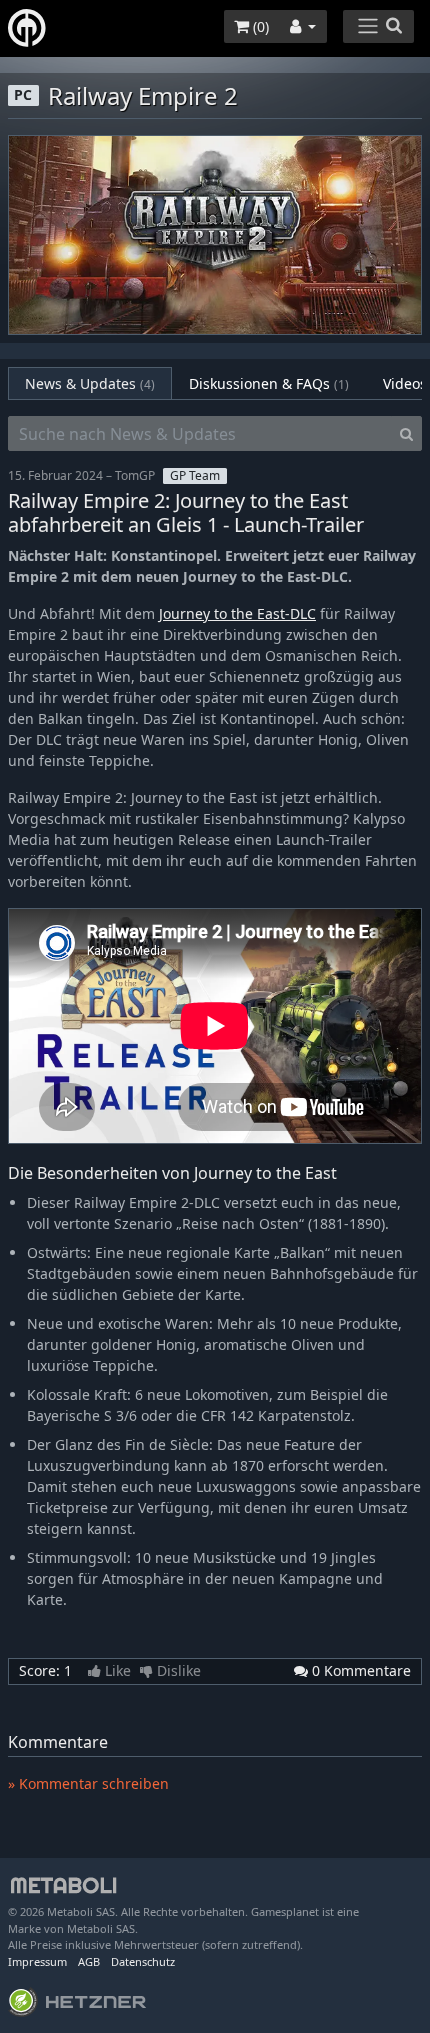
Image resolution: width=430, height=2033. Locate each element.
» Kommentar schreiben (88, 1783)
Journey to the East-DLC (237, 613)
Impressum (37, 1961)
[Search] (406, 434)
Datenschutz (143, 1961)
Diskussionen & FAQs (269, 383)
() (259, 26)
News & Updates (90, 383)
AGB (89, 1961)
